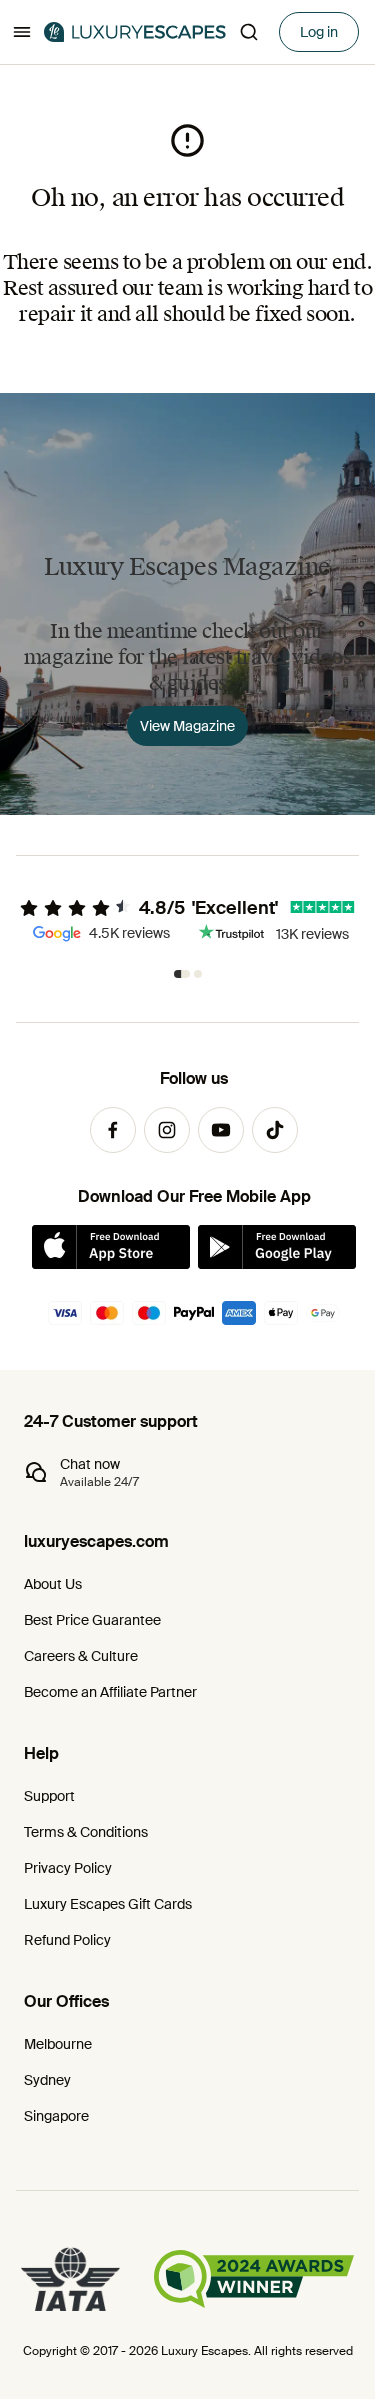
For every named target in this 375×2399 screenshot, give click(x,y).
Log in (319, 32)
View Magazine (187, 726)
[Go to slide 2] (198, 974)
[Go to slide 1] (182, 974)
